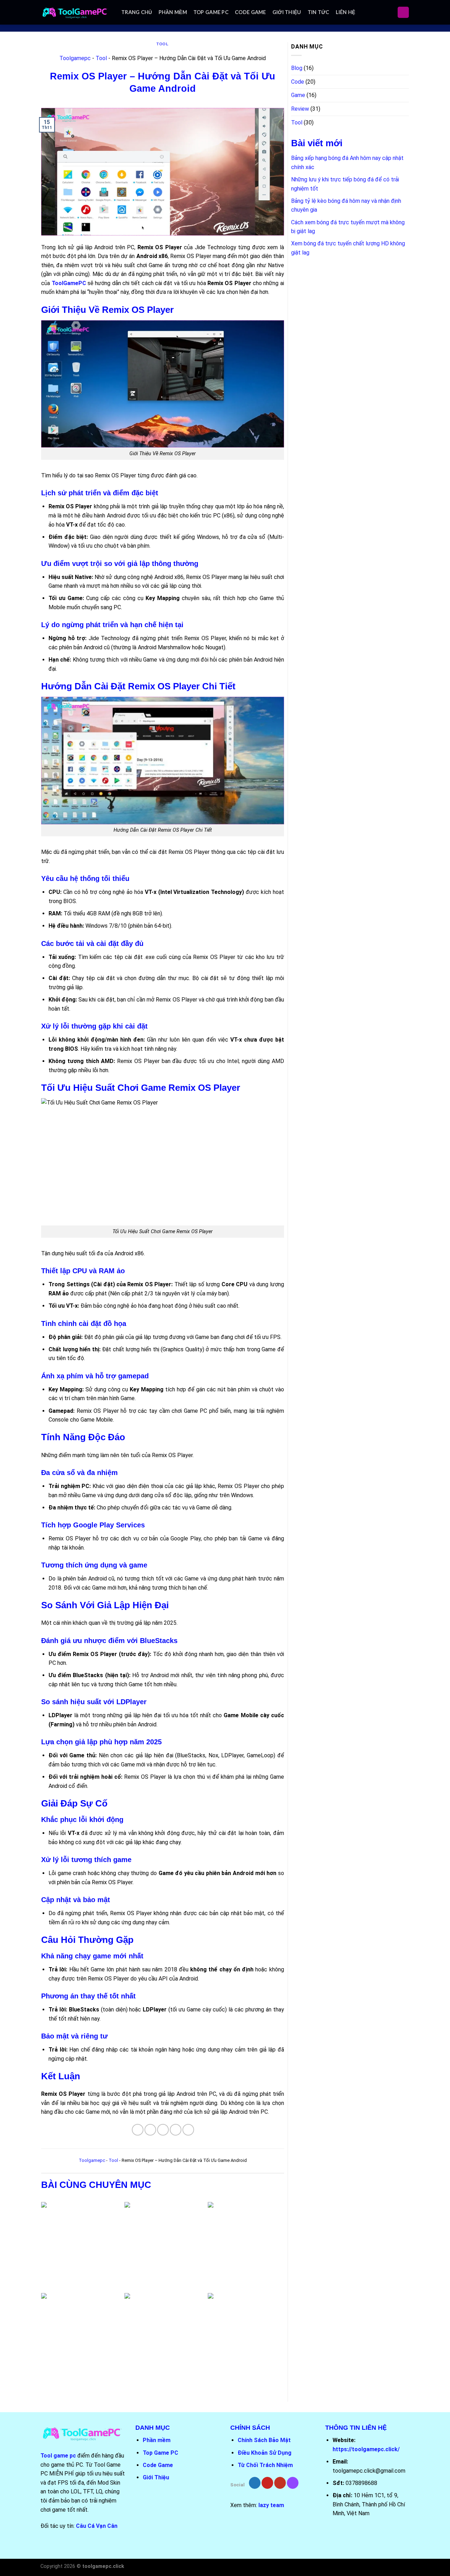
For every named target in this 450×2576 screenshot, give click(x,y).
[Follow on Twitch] (293, 2483)
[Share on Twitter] (150, 2130)
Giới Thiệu (287, 12)
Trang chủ (137, 12)
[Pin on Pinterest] (176, 2130)
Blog (297, 68)
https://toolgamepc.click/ (366, 2449)
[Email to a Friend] (163, 2130)
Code (298, 82)
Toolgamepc (75, 58)
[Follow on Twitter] (255, 2483)
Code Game (250, 12)
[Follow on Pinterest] (267, 2483)
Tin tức (319, 12)
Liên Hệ (346, 12)
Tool (162, 44)
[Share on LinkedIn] (188, 2130)
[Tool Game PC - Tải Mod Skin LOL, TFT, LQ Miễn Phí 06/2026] (76, 12)
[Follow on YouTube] (280, 2483)
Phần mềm (173, 12)
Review (300, 109)
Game (298, 95)
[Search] (403, 12)
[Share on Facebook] (138, 2130)
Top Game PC (211, 12)
